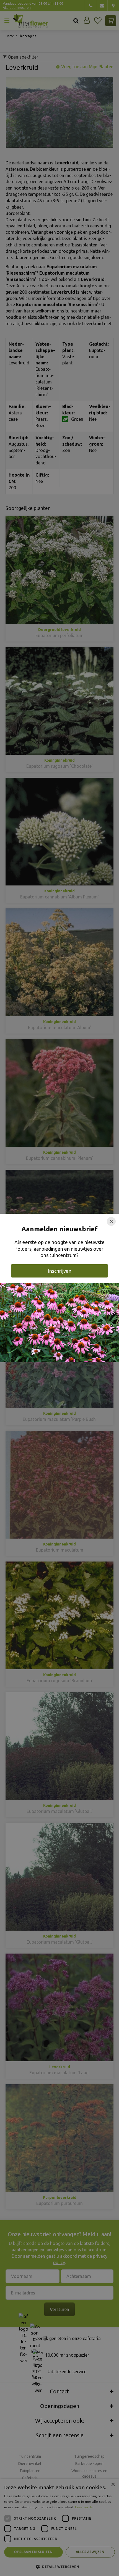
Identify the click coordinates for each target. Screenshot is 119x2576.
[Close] (111, 1221)
